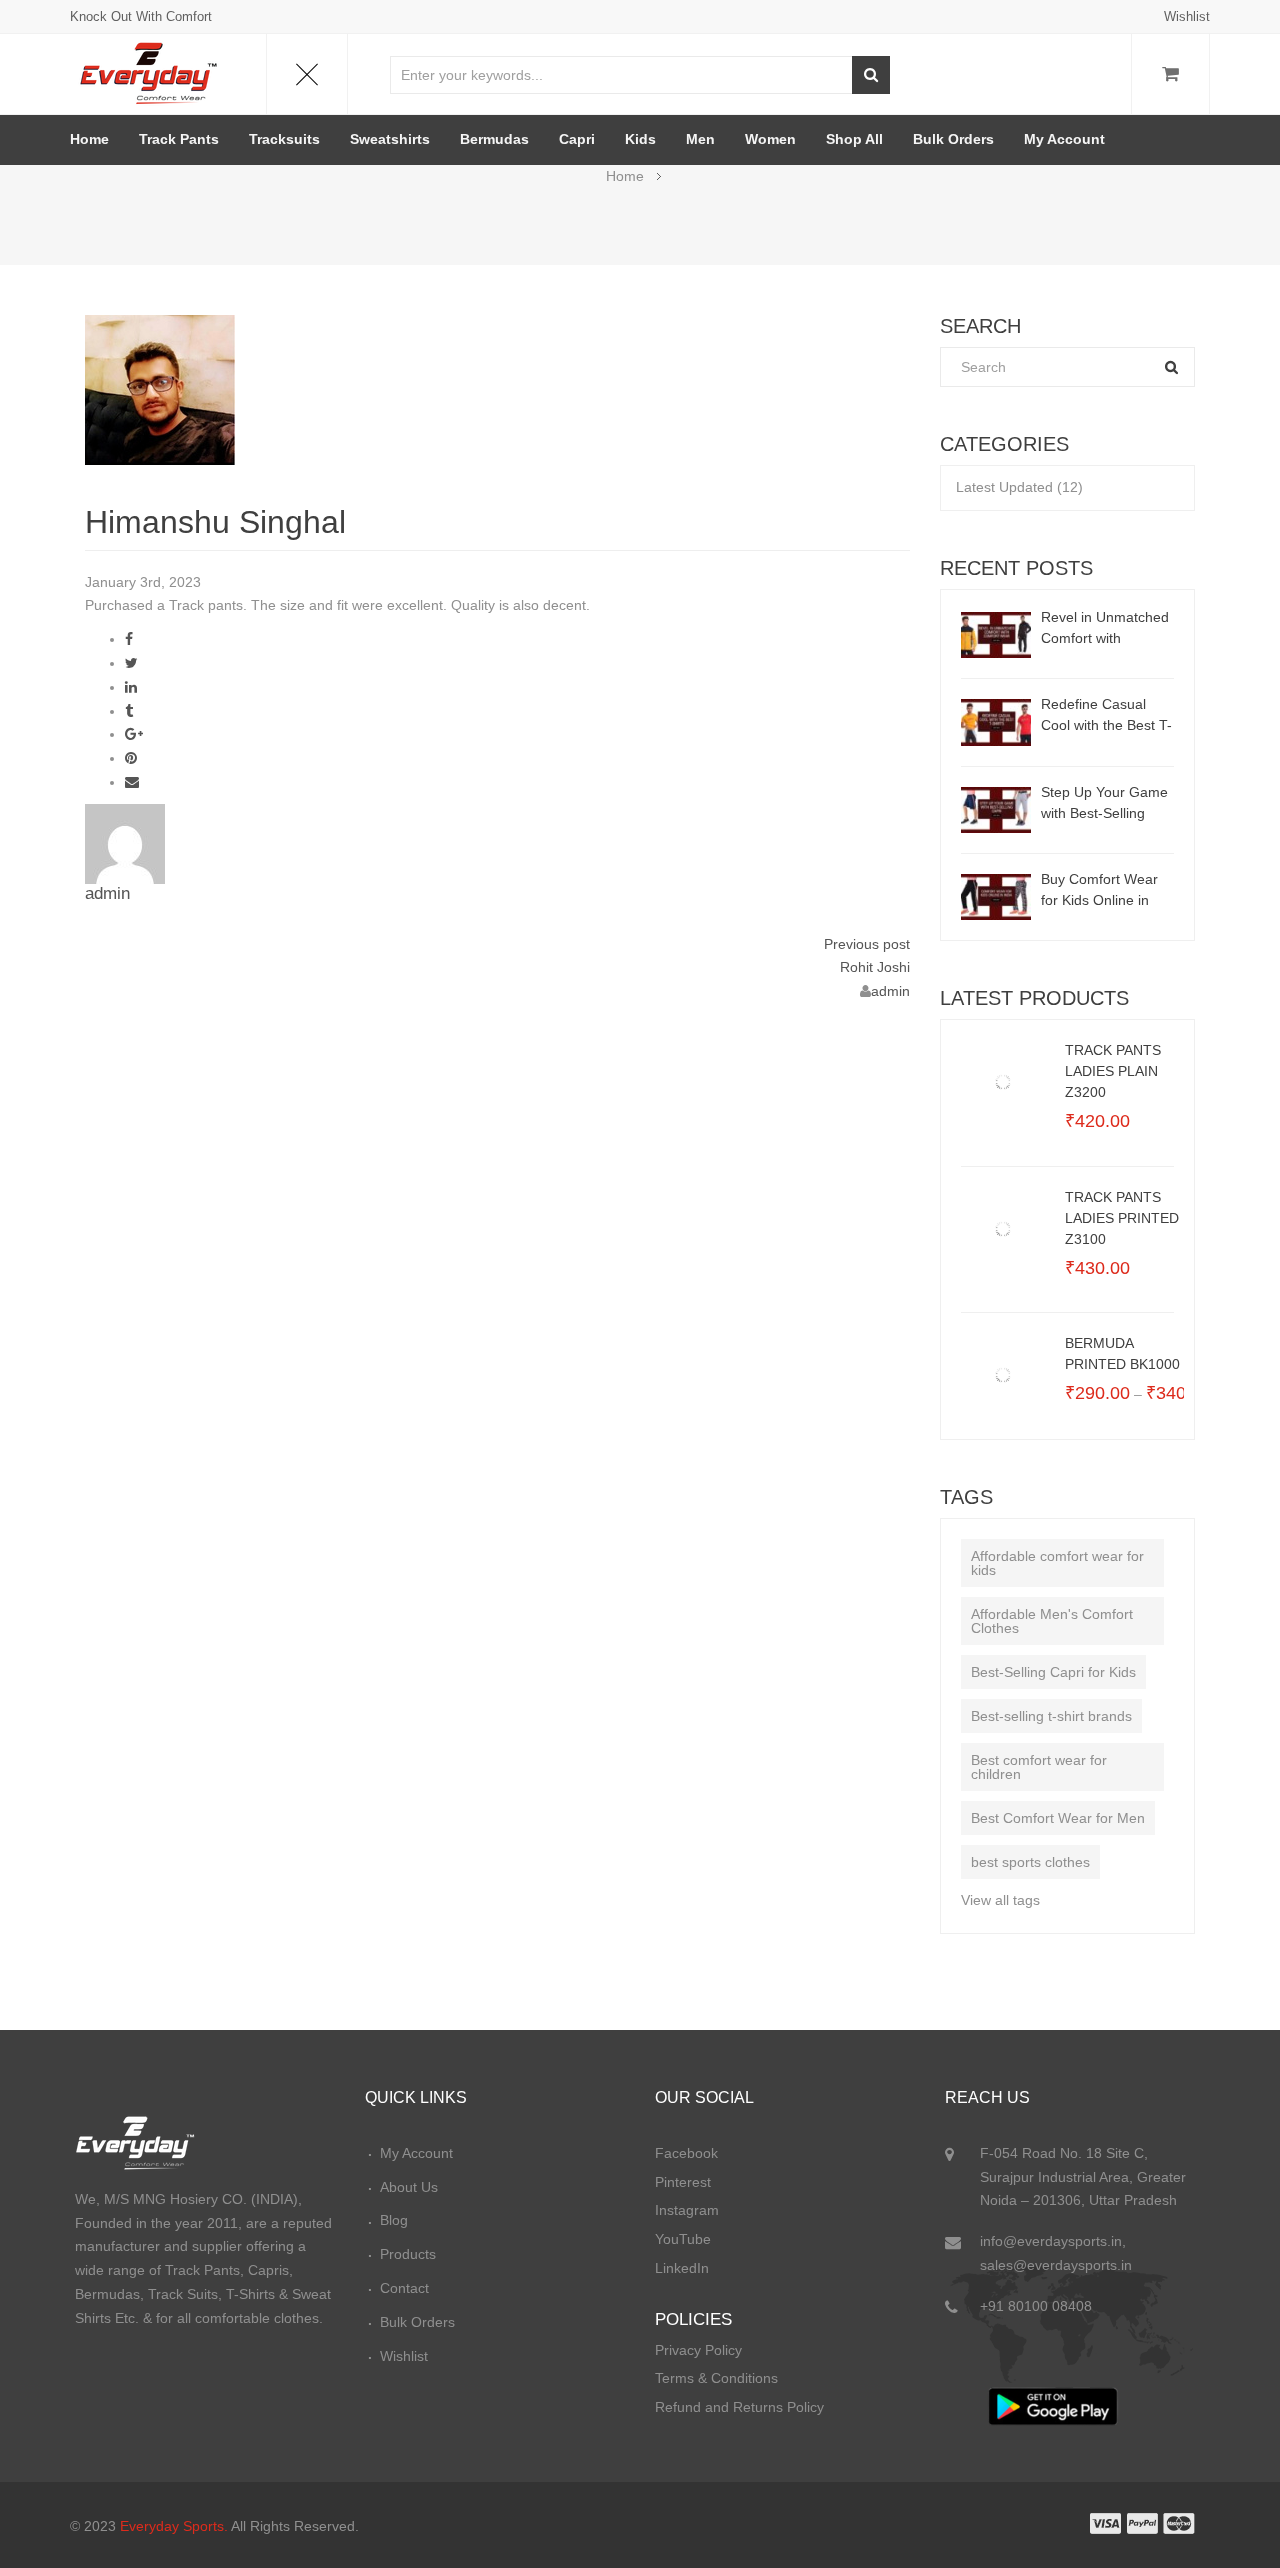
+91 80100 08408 (1036, 2306)
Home (89, 139)
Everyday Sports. (174, 2526)
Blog (394, 2220)
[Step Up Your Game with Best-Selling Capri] (996, 808)
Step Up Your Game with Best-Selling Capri (1104, 804)
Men (700, 139)
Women (770, 139)
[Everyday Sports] (150, 70)
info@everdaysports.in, (1053, 2241)
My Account (1064, 139)
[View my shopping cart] (1170, 74)
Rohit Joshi (875, 967)
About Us (409, 2187)
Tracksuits (284, 139)
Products (408, 2254)
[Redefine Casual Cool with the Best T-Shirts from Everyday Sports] (996, 721)
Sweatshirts (390, 139)
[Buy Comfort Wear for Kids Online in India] (996, 896)
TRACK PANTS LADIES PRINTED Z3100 (1122, 1218)
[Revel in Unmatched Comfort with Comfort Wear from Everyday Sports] (996, 634)
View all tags (1000, 1900)
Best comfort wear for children (1039, 1767)
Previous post (867, 944)
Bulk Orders (953, 139)
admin (107, 893)
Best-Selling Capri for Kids (1053, 1672)
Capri (577, 139)
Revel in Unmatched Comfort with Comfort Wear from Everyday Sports (1105, 629)
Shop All (854, 139)
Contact (404, 2288)
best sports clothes (1030, 1862)
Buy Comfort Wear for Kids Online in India (1099, 891)
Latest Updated (1004, 487)
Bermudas (494, 139)
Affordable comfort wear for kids (1057, 1563)
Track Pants (179, 139)
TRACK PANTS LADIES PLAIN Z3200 (1113, 1071)
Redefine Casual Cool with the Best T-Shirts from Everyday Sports (1107, 716)
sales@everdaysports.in (1056, 2265)
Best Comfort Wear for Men (1058, 1818)
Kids (640, 139)
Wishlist (1187, 16)
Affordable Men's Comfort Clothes (1052, 1621)
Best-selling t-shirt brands (1051, 1716)
